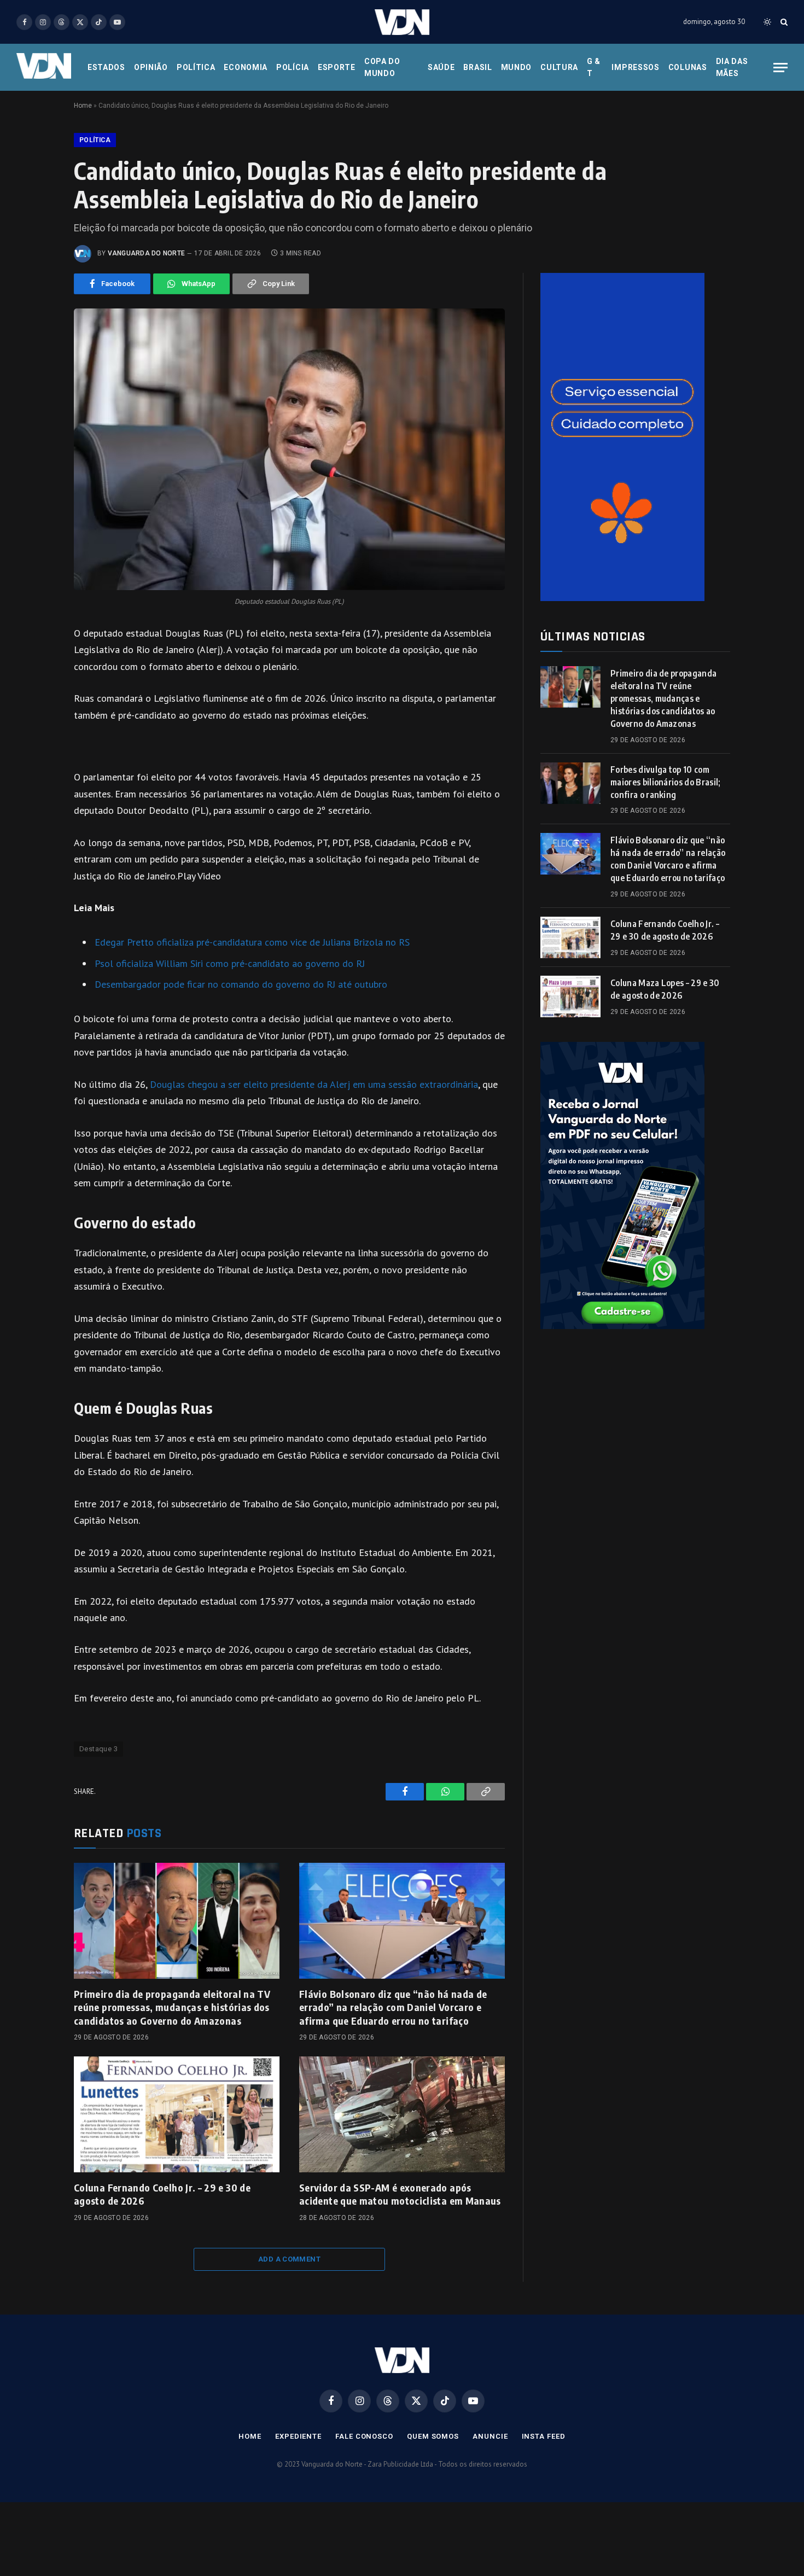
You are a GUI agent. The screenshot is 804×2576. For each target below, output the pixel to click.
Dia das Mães (732, 67)
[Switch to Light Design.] (767, 22)
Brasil (477, 67)
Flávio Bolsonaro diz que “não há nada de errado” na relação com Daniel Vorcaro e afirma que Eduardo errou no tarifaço (393, 2007)
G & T (594, 67)
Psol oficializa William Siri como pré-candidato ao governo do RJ (230, 963)
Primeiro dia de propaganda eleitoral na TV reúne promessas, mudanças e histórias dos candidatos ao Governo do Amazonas (172, 2007)
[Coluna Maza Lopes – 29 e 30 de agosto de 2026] (570, 996)
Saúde (441, 67)
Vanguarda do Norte (146, 253)
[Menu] (780, 68)
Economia (246, 67)
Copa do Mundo (382, 67)
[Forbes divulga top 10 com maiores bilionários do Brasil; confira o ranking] (570, 783)
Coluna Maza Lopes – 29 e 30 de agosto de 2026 (665, 989)
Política (196, 67)
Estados (106, 67)
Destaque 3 (98, 1749)
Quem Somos (433, 2436)
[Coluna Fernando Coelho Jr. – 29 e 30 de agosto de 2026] (177, 2114)
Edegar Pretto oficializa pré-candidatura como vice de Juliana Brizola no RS (252, 942)
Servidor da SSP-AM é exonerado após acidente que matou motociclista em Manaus (400, 2194)
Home (83, 106)
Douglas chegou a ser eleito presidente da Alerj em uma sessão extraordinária (314, 1084)
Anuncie (490, 2436)
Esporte (337, 67)
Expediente (298, 2436)
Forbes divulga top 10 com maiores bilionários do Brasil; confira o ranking (666, 782)
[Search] (783, 22)
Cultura (559, 67)
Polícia (293, 67)
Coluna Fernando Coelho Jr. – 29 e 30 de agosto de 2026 (162, 2194)
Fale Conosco (364, 2436)
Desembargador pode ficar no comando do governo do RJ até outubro (241, 984)
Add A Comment (289, 2259)
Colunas (688, 67)
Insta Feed (544, 2436)
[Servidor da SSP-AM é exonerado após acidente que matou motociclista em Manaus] (402, 2114)
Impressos (635, 67)
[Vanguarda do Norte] (402, 22)
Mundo (517, 67)
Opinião (151, 67)
